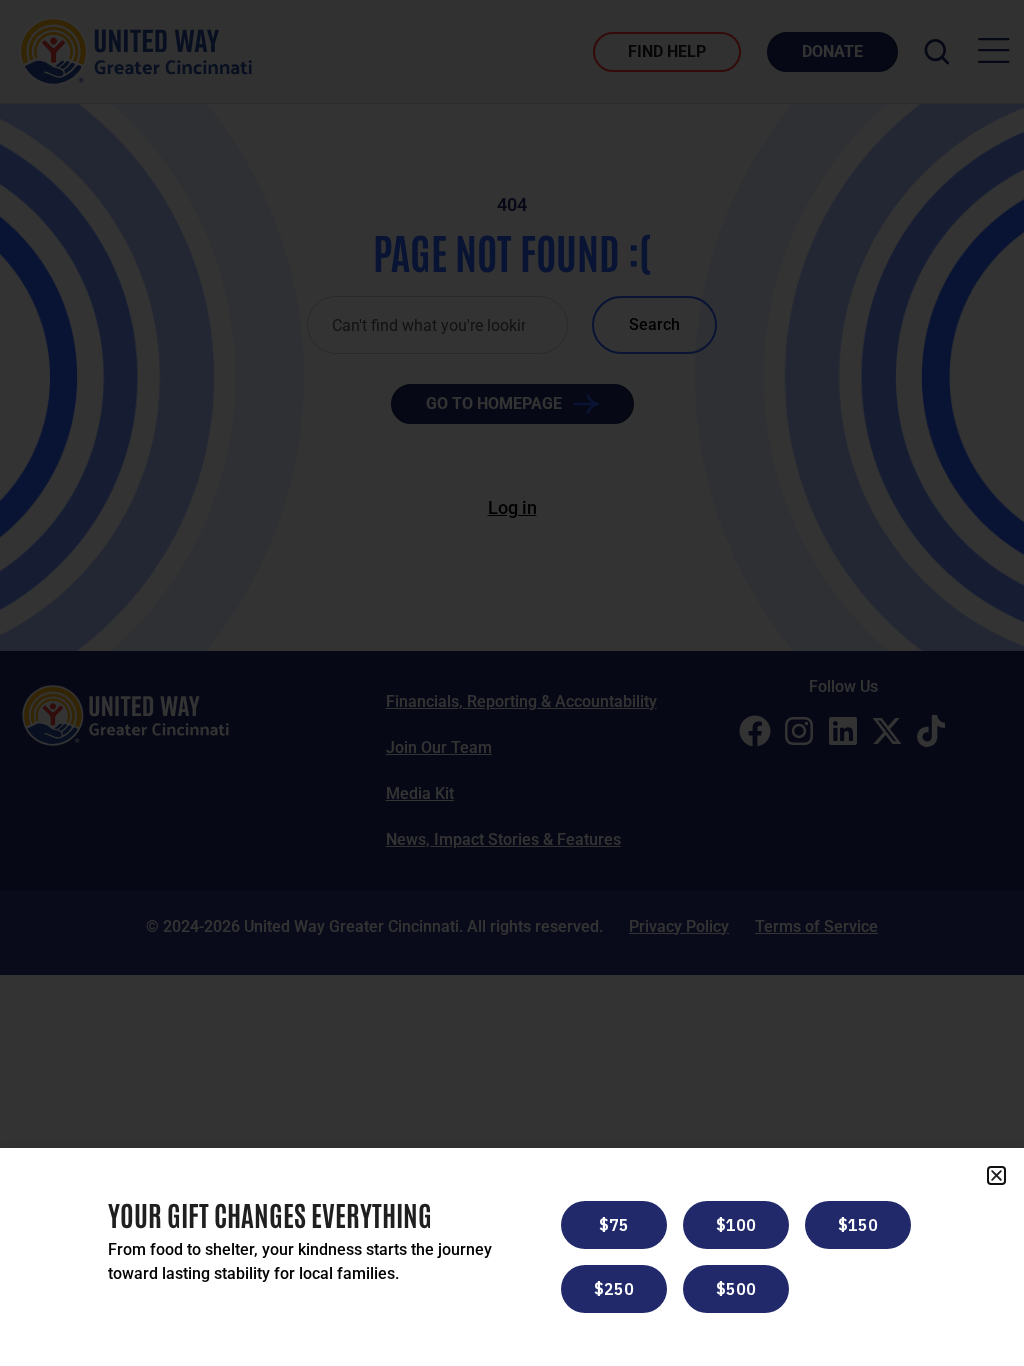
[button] (996, 1175)
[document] (512, 683)
